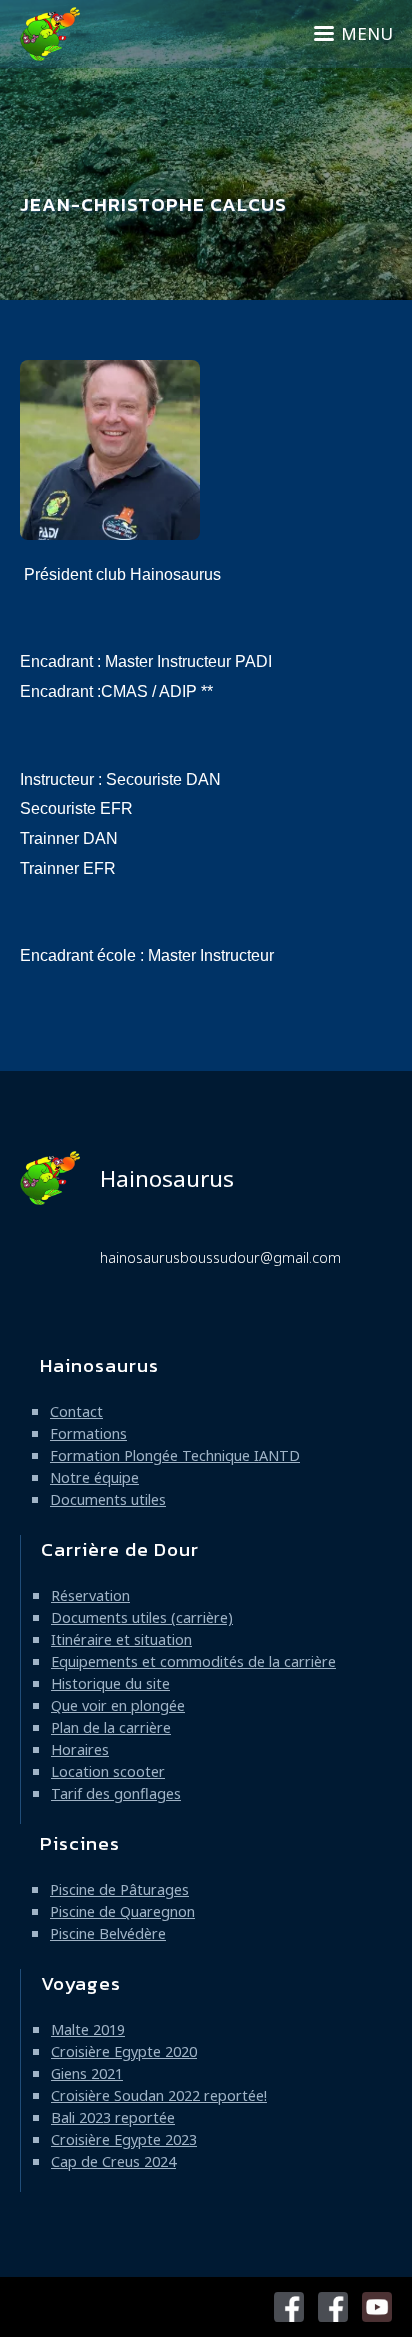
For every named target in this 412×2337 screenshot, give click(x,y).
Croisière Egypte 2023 (124, 2139)
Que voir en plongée (118, 1705)
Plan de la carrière (111, 1727)
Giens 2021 (87, 2073)
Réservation (90, 1595)
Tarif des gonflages (116, 1793)
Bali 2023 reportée (113, 2117)
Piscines (80, 1843)
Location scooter (108, 1771)
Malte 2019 (88, 2029)
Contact (76, 1411)
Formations (88, 1433)
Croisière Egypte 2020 (124, 2051)
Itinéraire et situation (121, 1639)
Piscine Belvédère (108, 1933)
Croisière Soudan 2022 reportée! (159, 2095)
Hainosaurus (167, 1178)
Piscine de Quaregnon (122, 1911)
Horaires (80, 1749)
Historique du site (110, 1683)
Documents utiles (108, 1499)
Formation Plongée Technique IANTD (175, 1455)
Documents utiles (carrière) (142, 1617)
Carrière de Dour (120, 1549)
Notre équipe (94, 1477)
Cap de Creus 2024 (113, 2161)
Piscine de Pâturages (119, 1889)
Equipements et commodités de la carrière (193, 1661)
